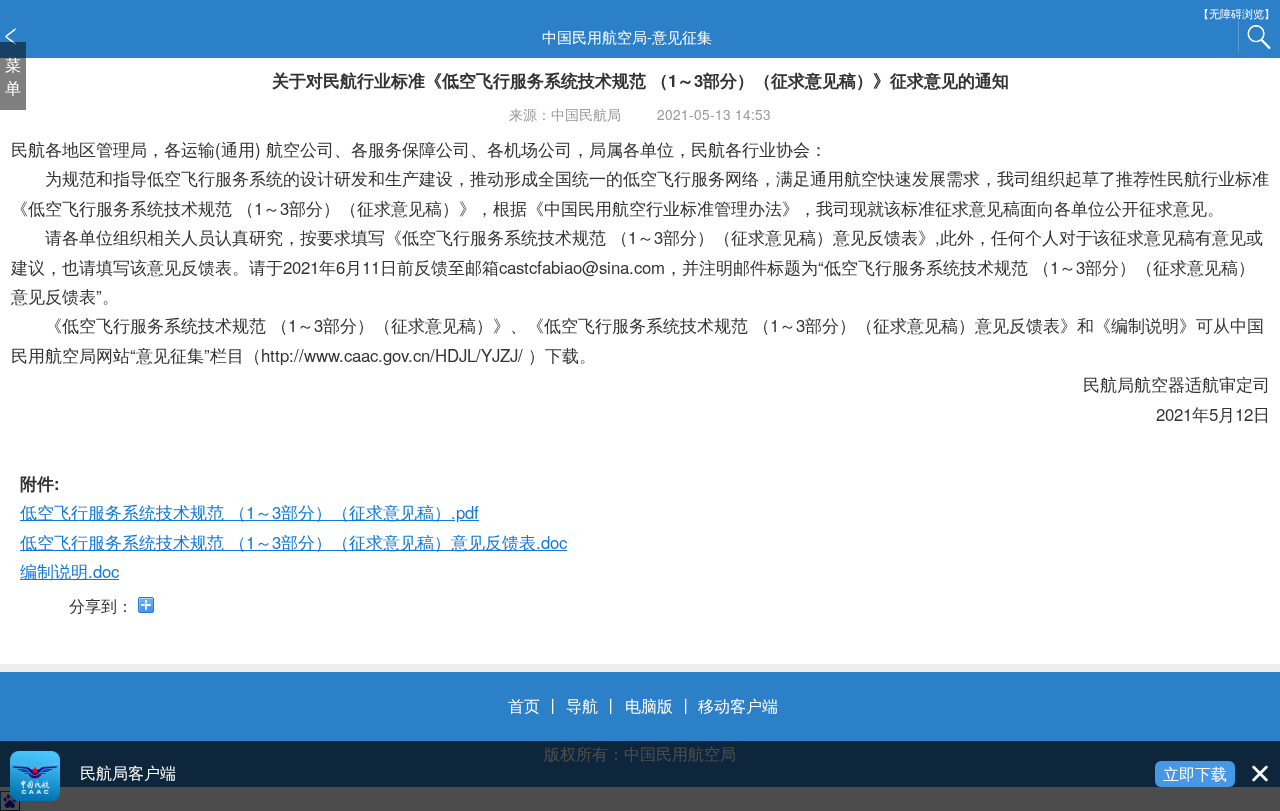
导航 (582, 705)
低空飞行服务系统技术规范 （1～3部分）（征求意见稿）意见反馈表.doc (293, 542)
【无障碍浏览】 (1236, 13)
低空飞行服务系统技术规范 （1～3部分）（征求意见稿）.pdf (249, 512)
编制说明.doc (69, 571)
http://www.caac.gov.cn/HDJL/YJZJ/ (392, 355)
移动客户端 (738, 705)
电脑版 (649, 705)
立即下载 (1195, 773)
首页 (524, 705)
